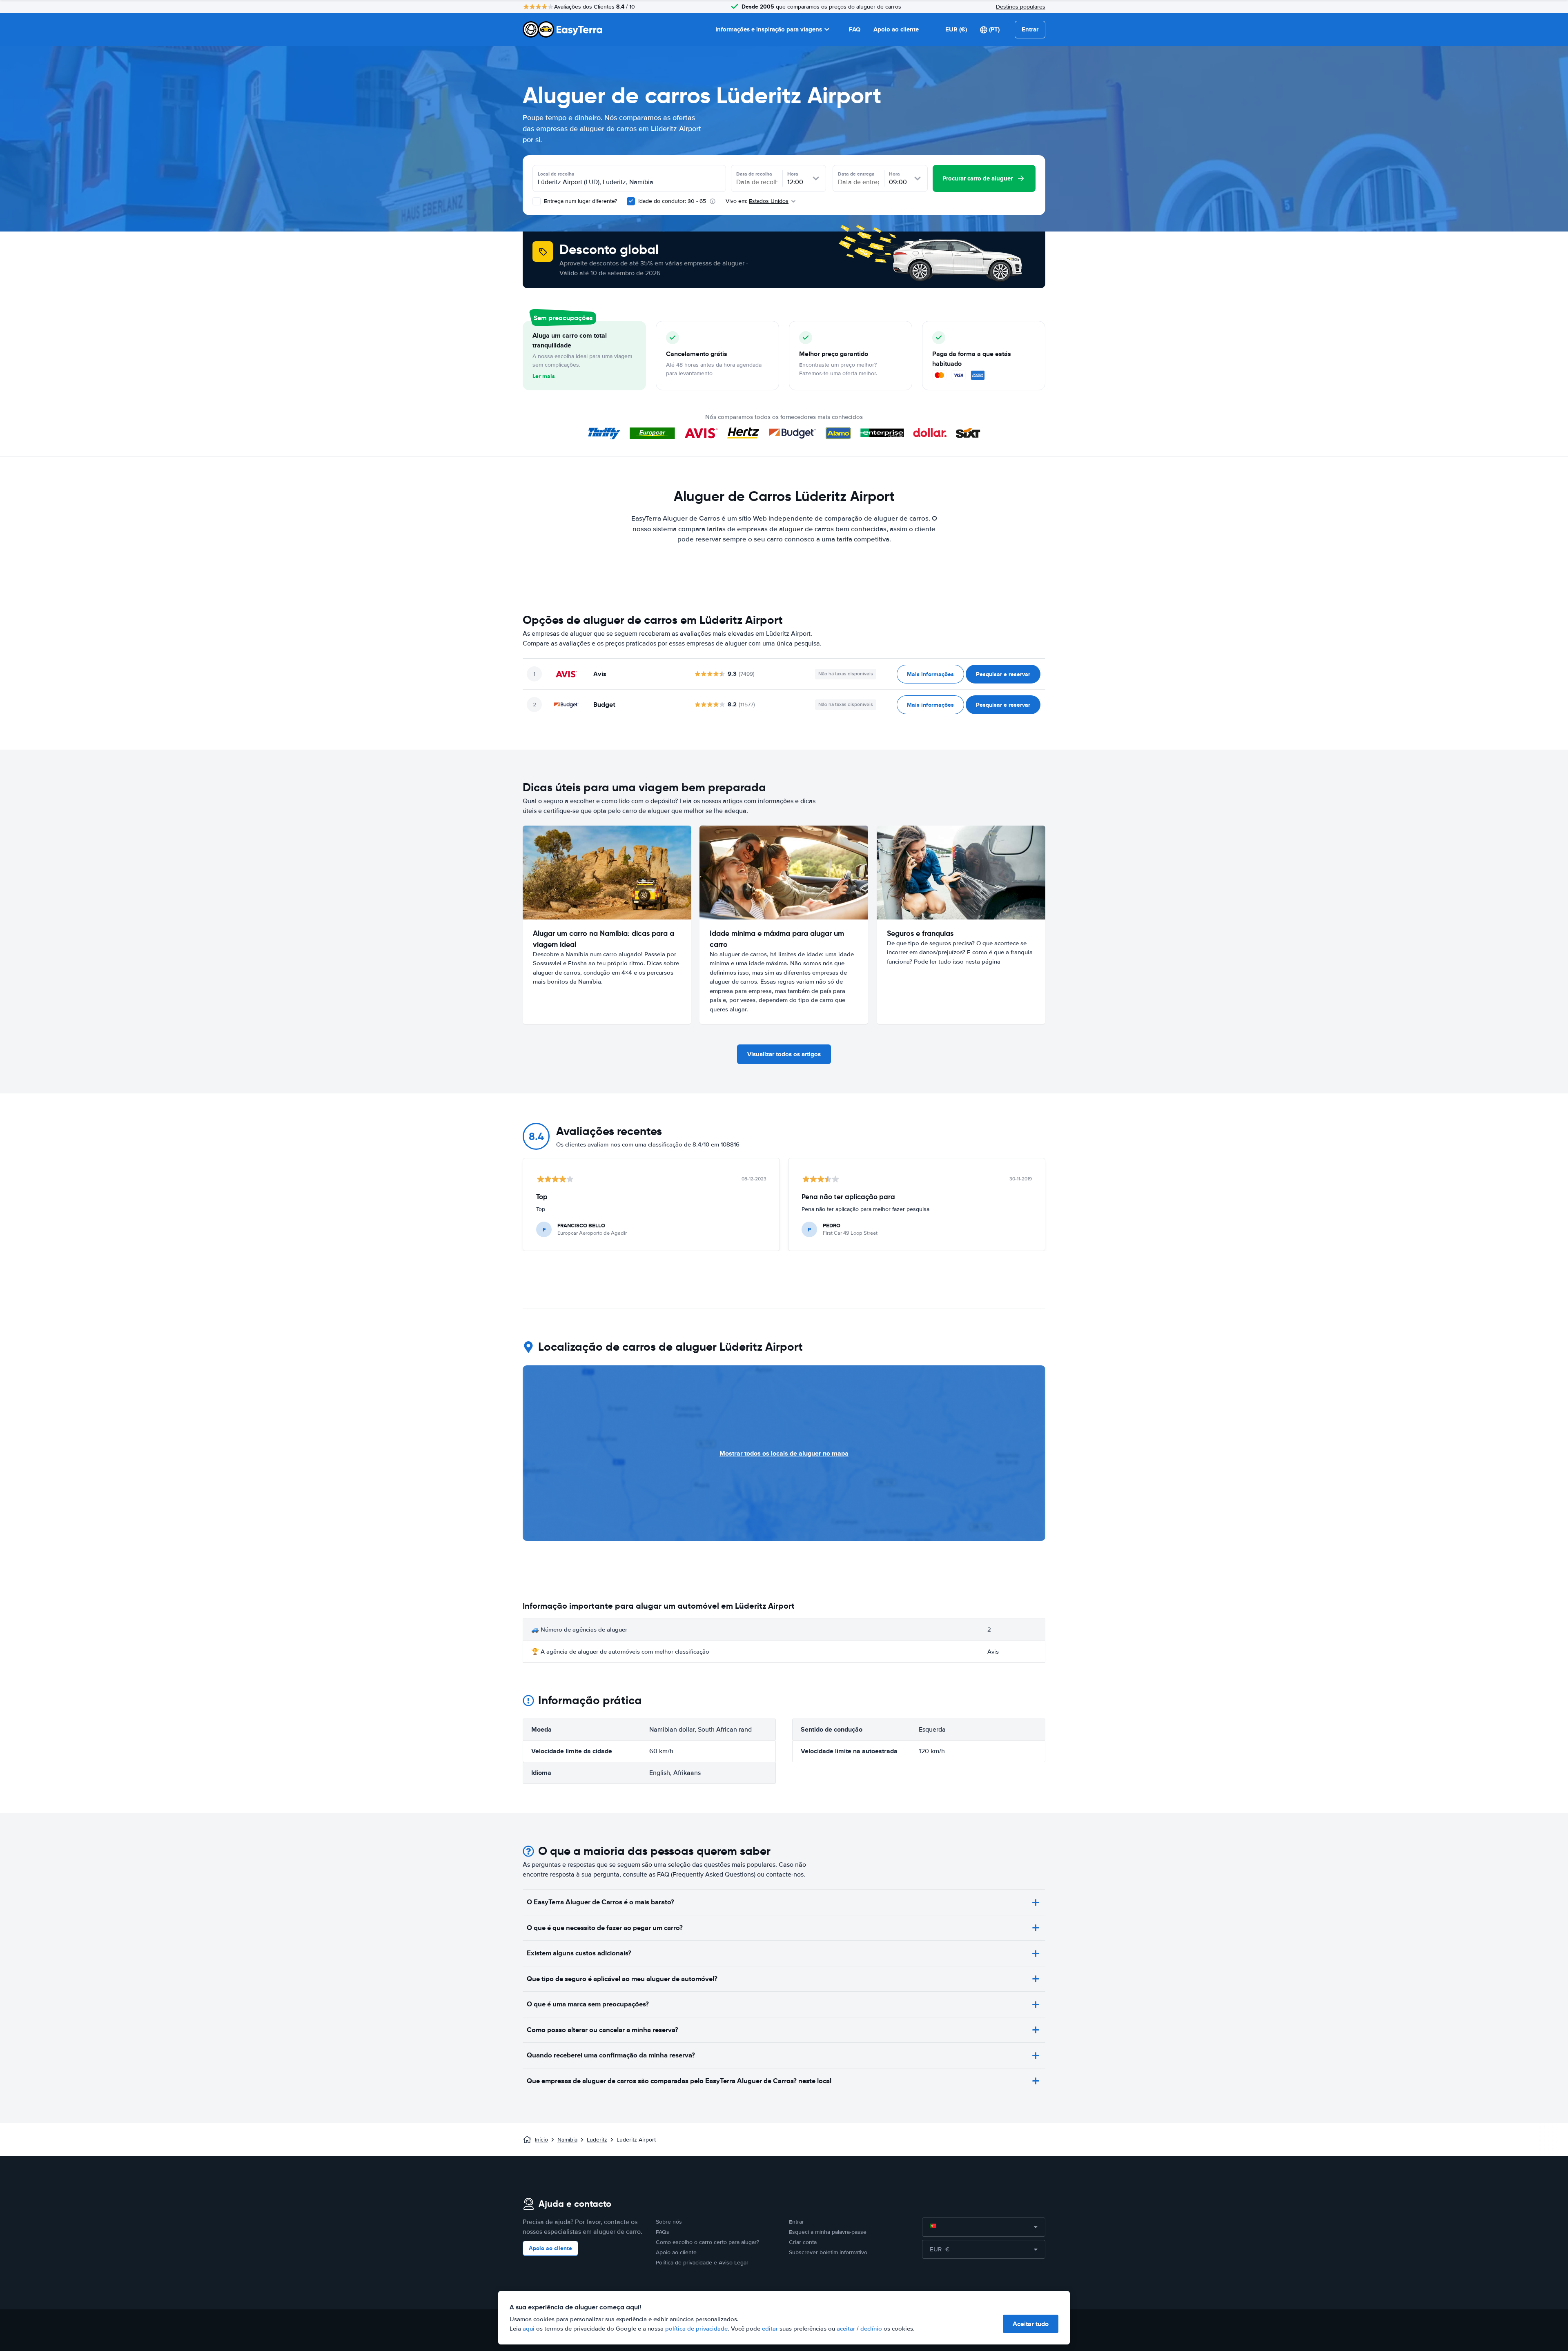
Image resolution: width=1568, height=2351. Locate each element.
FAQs (663, 2232)
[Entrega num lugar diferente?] (537, 201)
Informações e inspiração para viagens (769, 29)
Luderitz (597, 2140)
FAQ (855, 29)
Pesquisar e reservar (1003, 674)
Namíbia (567, 2140)
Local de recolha (556, 174)
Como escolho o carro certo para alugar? (707, 2242)
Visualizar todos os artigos (784, 1054)
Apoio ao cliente (896, 29)
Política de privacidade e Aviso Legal (702, 2263)
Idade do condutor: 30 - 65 (672, 201)
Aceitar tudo (1031, 2324)
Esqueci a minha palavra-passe (828, 2232)
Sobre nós (669, 2222)
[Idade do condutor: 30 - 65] (631, 201)
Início (541, 2140)
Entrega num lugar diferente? (580, 201)
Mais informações (930, 674)
